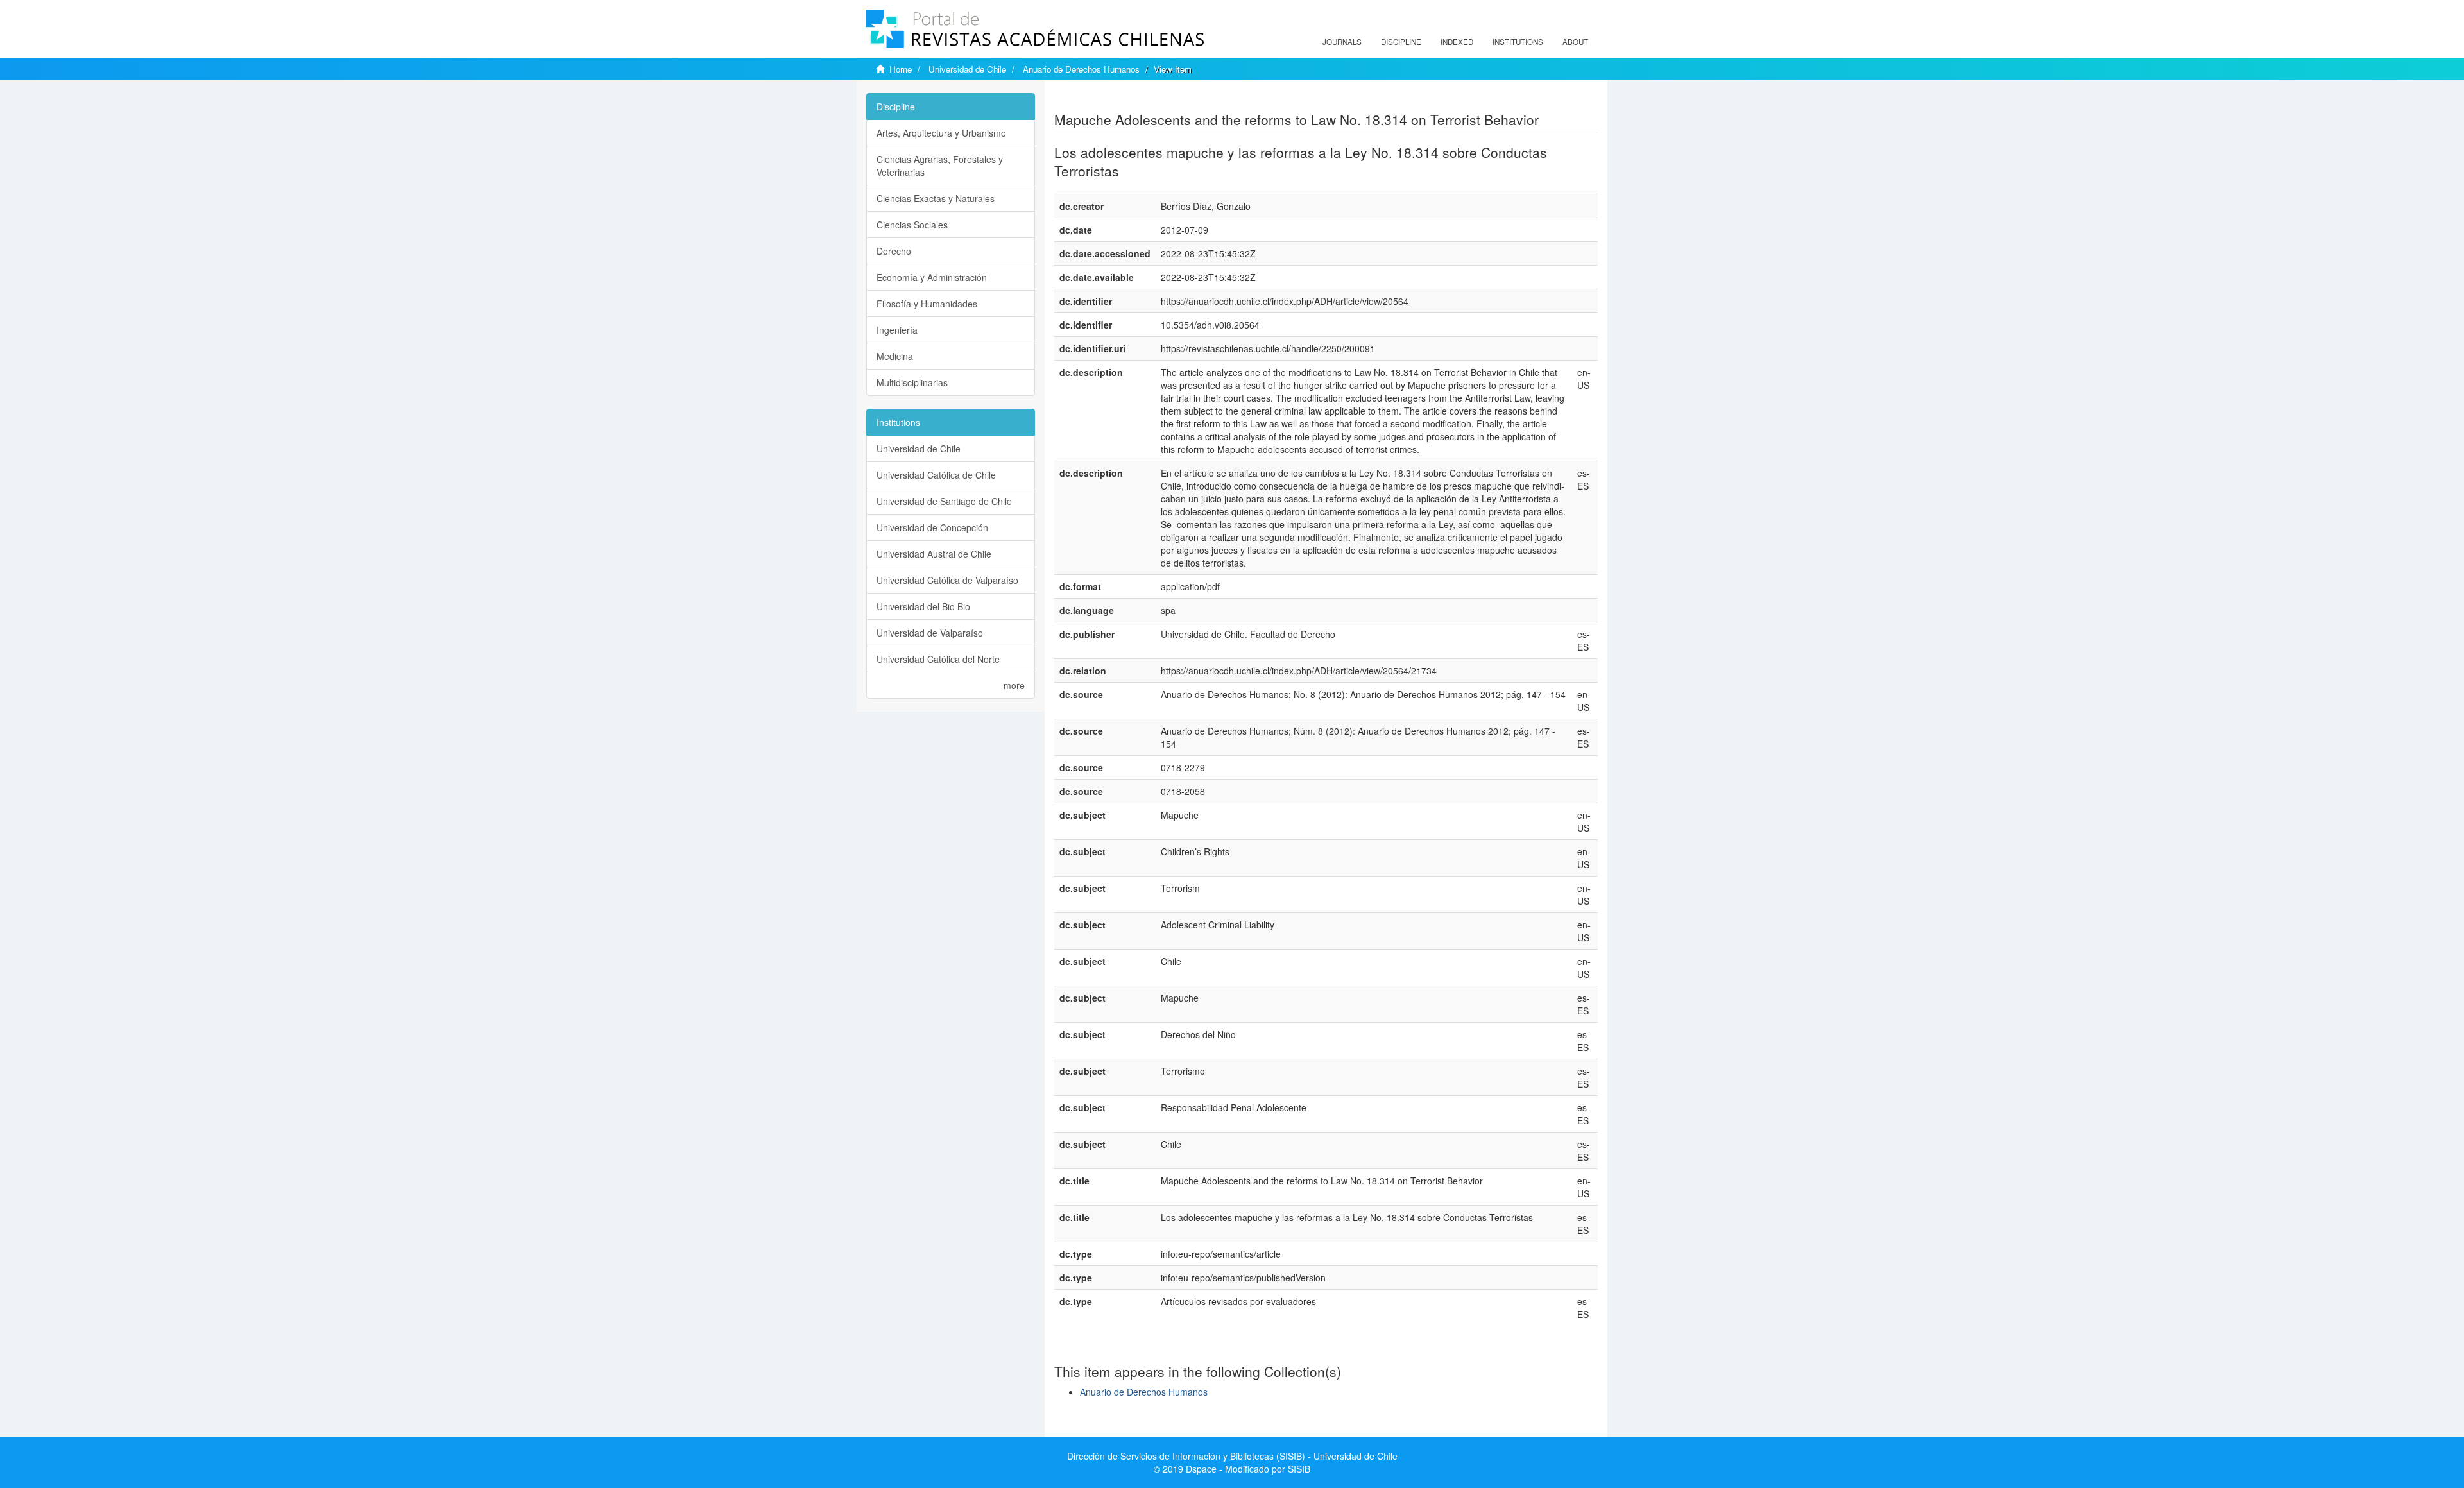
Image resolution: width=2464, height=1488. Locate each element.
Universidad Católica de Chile (936, 475)
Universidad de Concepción (932, 527)
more (1014, 685)
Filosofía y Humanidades (927, 304)
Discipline (1401, 42)
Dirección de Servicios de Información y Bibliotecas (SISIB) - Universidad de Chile (1232, 1456)
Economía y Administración (932, 277)
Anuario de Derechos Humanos (1081, 69)
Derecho (894, 251)
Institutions (1518, 42)
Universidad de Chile (967, 69)
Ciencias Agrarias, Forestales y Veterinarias (940, 166)
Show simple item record (1104, 99)
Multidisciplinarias (912, 382)
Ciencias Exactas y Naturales (936, 198)
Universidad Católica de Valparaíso (947, 580)
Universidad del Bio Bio (923, 606)
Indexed (1457, 42)
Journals (1342, 42)
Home (901, 69)
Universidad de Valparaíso (930, 633)
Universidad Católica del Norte (938, 659)
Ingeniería (897, 330)
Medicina (895, 356)
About (1575, 42)
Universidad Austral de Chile (934, 554)
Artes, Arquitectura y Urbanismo (941, 133)
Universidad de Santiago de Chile (944, 501)
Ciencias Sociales (912, 225)
